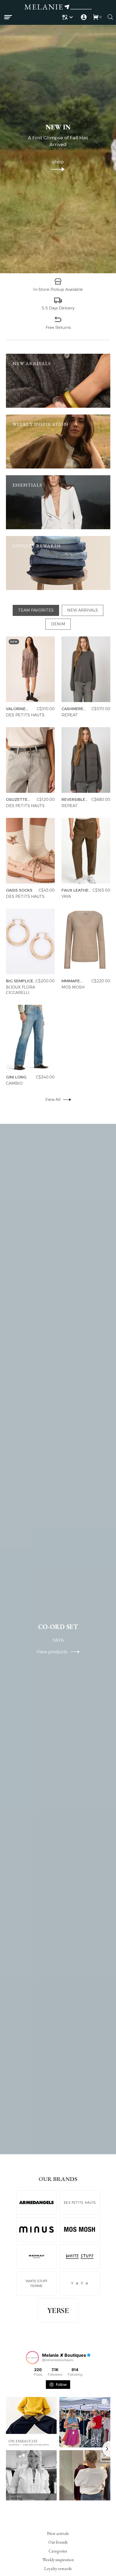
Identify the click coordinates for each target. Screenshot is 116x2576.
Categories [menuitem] (58, 2551)
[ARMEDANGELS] (36, 2203)
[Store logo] (58, 8)
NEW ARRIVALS (83, 610)
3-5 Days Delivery (58, 308)
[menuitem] (68, 17)
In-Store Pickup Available (58, 289)
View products (54, 1652)
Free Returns (58, 327)
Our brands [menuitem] (58, 2542)
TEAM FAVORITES (36, 610)
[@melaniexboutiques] (32, 2358)
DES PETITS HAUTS (25, 715)
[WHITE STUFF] (80, 2257)
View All (53, 1100)
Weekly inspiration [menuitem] (58, 2560)
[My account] (84, 17)
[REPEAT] (36, 2257)
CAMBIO (14, 1083)
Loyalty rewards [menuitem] (58, 2569)
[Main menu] (8, 17)
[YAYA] (80, 2284)
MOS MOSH (73, 987)
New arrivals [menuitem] (58, 2533)
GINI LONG (16, 1077)
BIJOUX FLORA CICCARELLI (21, 990)
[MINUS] (36, 2230)
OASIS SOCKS (19, 890)
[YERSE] (58, 2311)
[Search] (110, 17)
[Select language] (68, 17)
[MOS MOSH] (80, 2230)
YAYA (66, 896)
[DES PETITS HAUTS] (80, 2203)
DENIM (58, 624)
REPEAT (70, 715)
